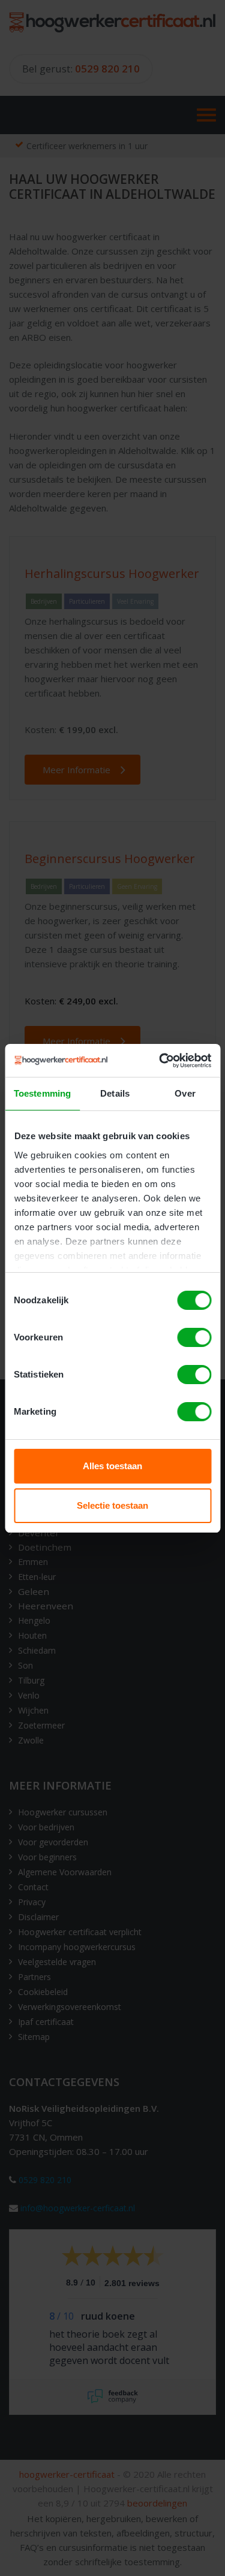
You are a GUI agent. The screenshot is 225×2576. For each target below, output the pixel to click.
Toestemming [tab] (42, 1093)
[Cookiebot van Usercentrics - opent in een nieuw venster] (160, 1061)
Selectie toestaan (112, 1505)
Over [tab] (185, 1093)
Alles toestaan (112, 1466)
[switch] (194, 1337)
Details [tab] (115, 1093)
